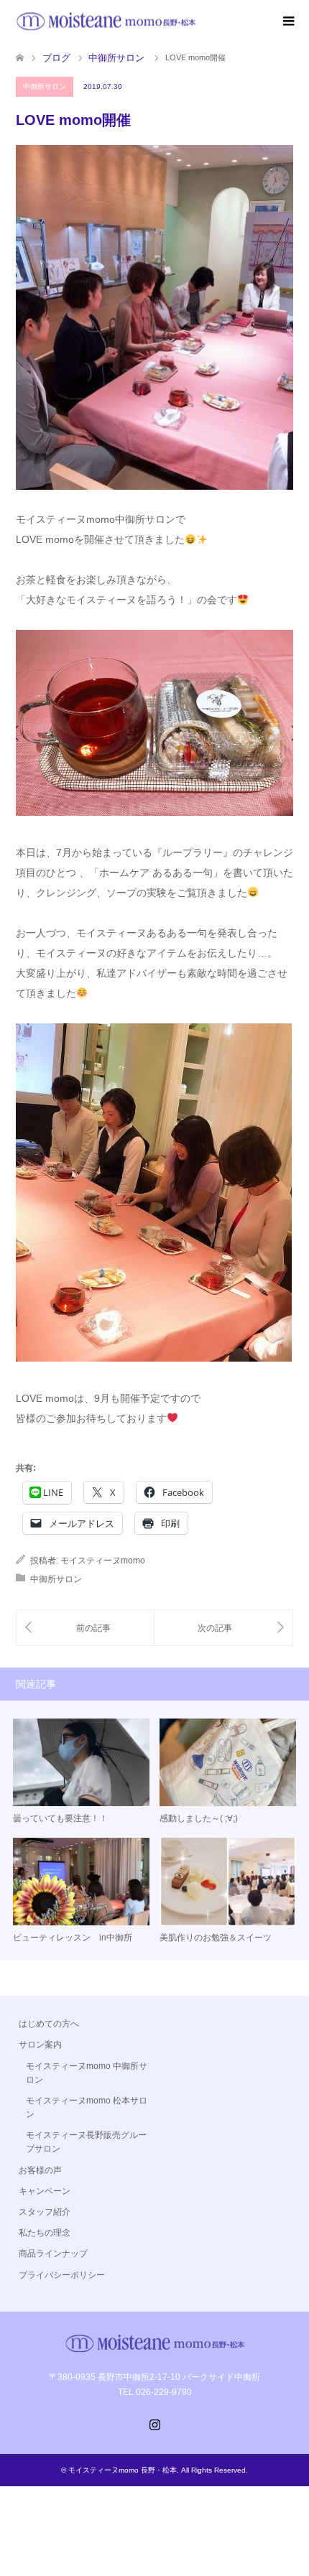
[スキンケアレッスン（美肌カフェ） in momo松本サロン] (85, 1628)
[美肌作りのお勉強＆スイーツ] (223, 1628)
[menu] (287, 22)
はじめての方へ (49, 2024)
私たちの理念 (45, 2233)
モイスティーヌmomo (103, 1561)
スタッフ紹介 (45, 2212)
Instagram (154, 2423)
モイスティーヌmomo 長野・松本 (123, 2470)
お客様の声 (40, 2170)
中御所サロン (45, 87)
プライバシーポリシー (62, 2275)
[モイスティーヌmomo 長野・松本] (106, 21)
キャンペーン (45, 2191)
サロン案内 (40, 2045)
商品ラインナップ (53, 2254)
